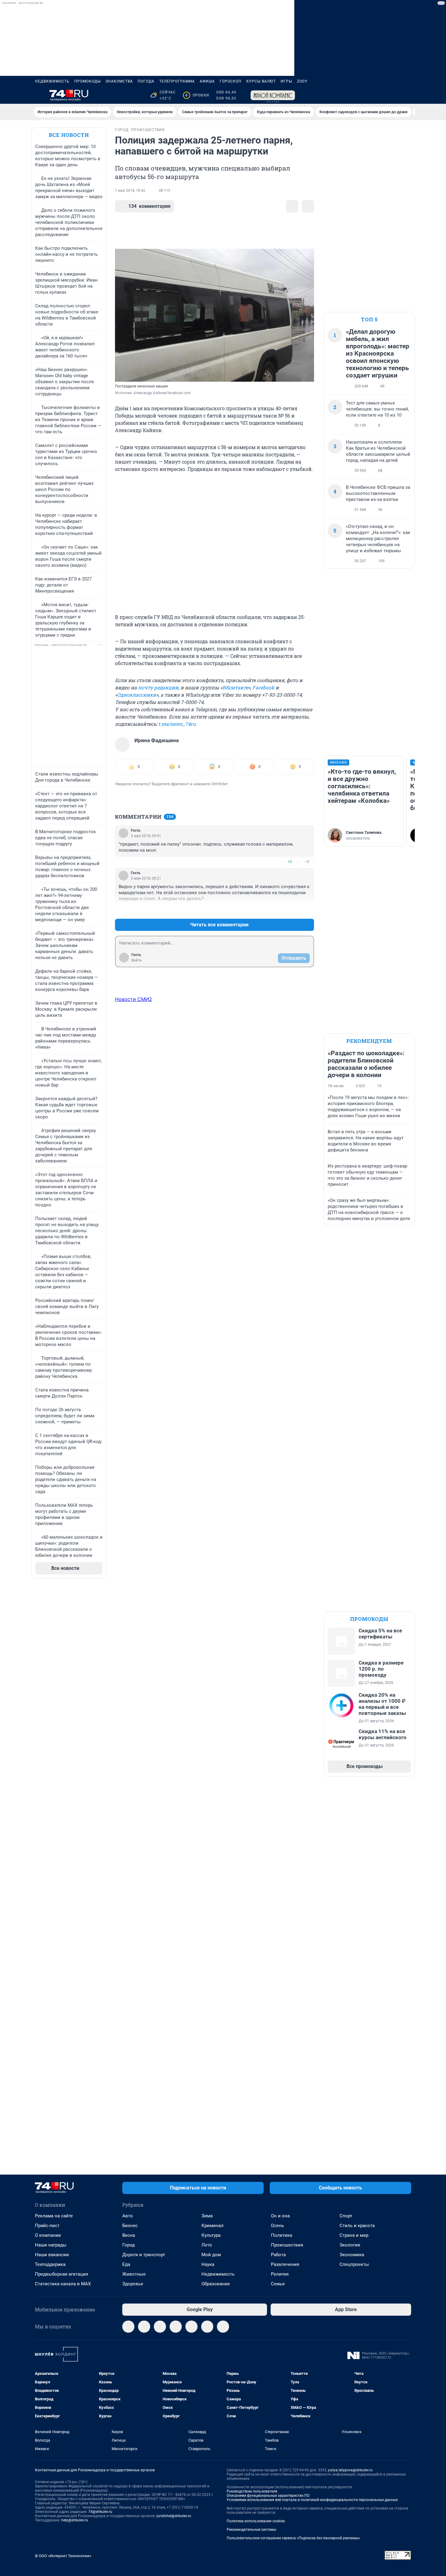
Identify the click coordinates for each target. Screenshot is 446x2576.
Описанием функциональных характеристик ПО (268, 2496)
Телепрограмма (177, 81)
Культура (211, 2235)
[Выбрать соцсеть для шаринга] (308, 206)
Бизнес (130, 2226)
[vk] (144, 2327)
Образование (216, 2284)
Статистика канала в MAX (63, 2284)
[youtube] (207, 2327)
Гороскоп (231, 81)
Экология (350, 2245)
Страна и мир (354, 2235)
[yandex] (223, 2327)
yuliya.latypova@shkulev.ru (350, 2470)
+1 (290, 910)
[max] (176, 2327)
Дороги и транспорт (144, 2255)
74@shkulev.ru (100, 2512)
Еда (126, 2264)
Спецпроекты (354, 2264)
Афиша (207, 81)
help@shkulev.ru (75, 2520)
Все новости (69, 135)
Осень (277, 2226)
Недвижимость (52, 81)
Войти (137, 960)
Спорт (346, 2216)
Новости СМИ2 (133, 999)
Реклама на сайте (54, 2216)
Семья (278, 2284)
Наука (208, 2264)
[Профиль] (407, 95)
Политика (282, 2235)
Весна (129, 2235)
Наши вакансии (52, 2255)
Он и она (280, 2216)
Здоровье (133, 2284)
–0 (307, 862)
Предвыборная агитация (61, 2274)
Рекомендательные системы (251, 2530)
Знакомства (119, 81)
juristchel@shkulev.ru (174, 2516)
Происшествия (287, 2245)
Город (128, 2245)
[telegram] (128, 2327)
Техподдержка (50, 2264)
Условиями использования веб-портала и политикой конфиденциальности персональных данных (312, 2500)
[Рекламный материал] (273, 95)
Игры (286, 81)
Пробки (197, 95)
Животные (134, 2274)
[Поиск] (378, 95)
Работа (278, 2255)
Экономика (352, 2255)
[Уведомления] (393, 95)
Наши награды (51, 2245)
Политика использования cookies (256, 2521)
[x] (191, 2327)
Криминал (213, 2226)
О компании (48, 2235)
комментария (149, 206)
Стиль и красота (357, 2226)
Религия (280, 2274)
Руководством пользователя (252, 2491)
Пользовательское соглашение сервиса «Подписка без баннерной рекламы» (293, 2538)
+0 (290, 862)
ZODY (302, 81)
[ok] (160, 2327)
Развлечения (285, 2264)
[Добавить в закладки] (292, 206)
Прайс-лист (47, 2226)
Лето (207, 2245)
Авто (128, 2216)
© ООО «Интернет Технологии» (63, 2556)
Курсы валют (261, 81)
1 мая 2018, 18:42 (130, 191)
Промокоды (88, 81)
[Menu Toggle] (39, 95)
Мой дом (211, 2255)
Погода (146, 81)
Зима (207, 2216)
